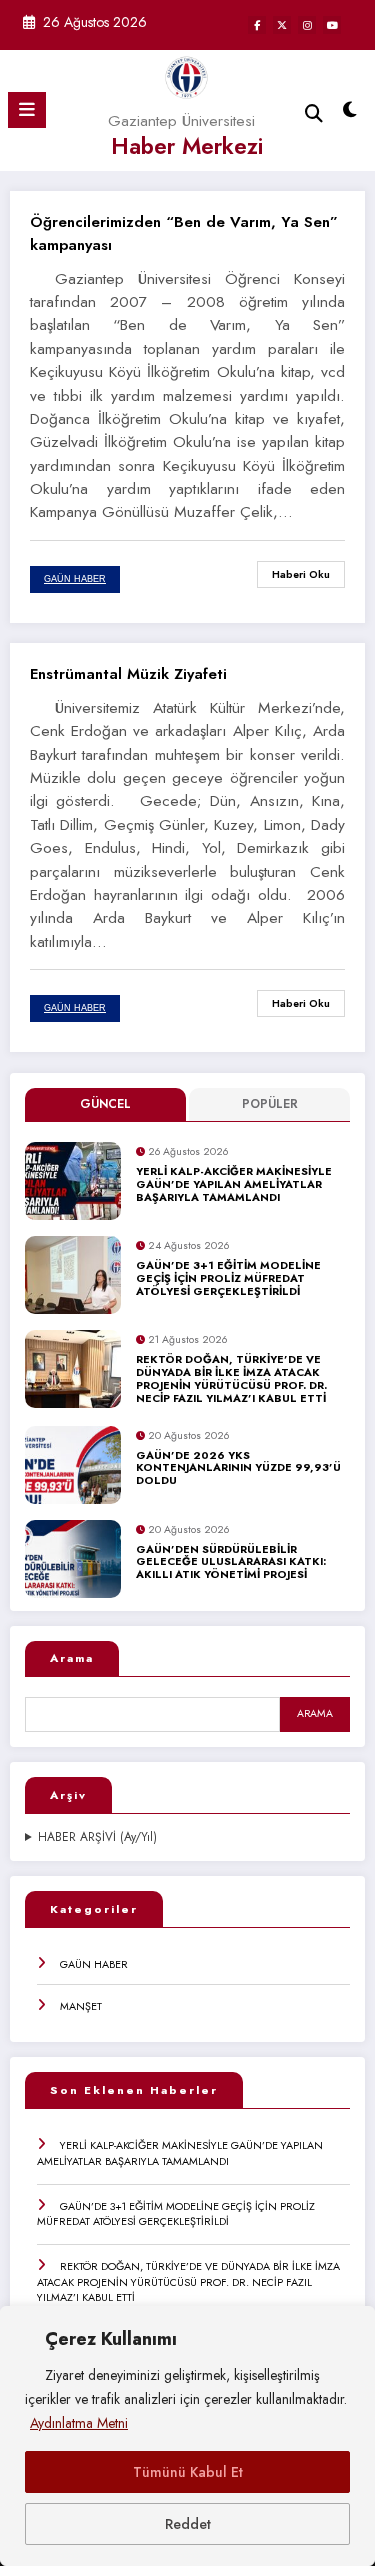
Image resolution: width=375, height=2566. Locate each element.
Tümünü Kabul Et (188, 2472)
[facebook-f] (257, 25)
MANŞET (81, 2006)
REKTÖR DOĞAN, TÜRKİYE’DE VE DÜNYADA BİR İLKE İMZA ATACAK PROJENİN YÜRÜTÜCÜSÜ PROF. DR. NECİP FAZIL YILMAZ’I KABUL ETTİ (231, 1379)
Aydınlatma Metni (79, 2423)
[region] (187, 2436)
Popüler (270, 1104)
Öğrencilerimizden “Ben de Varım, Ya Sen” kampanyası (184, 233)
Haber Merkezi (187, 146)
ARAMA (315, 1713)
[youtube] (332, 25)
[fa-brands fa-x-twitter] (282, 25)
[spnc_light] (350, 114)
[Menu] (27, 110)
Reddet (188, 2524)
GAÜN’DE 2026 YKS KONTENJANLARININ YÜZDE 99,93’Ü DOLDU (238, 1469)
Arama (72, 1658)
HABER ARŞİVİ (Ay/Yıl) (97, 1837)
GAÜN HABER (94, 1964)
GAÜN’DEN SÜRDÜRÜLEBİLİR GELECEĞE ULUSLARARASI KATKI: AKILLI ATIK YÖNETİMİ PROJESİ (231, 1563)
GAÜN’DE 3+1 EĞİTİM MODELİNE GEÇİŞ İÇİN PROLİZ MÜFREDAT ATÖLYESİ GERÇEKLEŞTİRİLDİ (228, 1279)
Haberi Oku (301, 574)
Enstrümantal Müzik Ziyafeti (128, 674)
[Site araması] (314, 113)
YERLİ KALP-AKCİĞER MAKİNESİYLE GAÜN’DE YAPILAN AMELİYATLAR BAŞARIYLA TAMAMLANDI (234, 1185)
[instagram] (307, 25)
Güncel (105, 1104)
